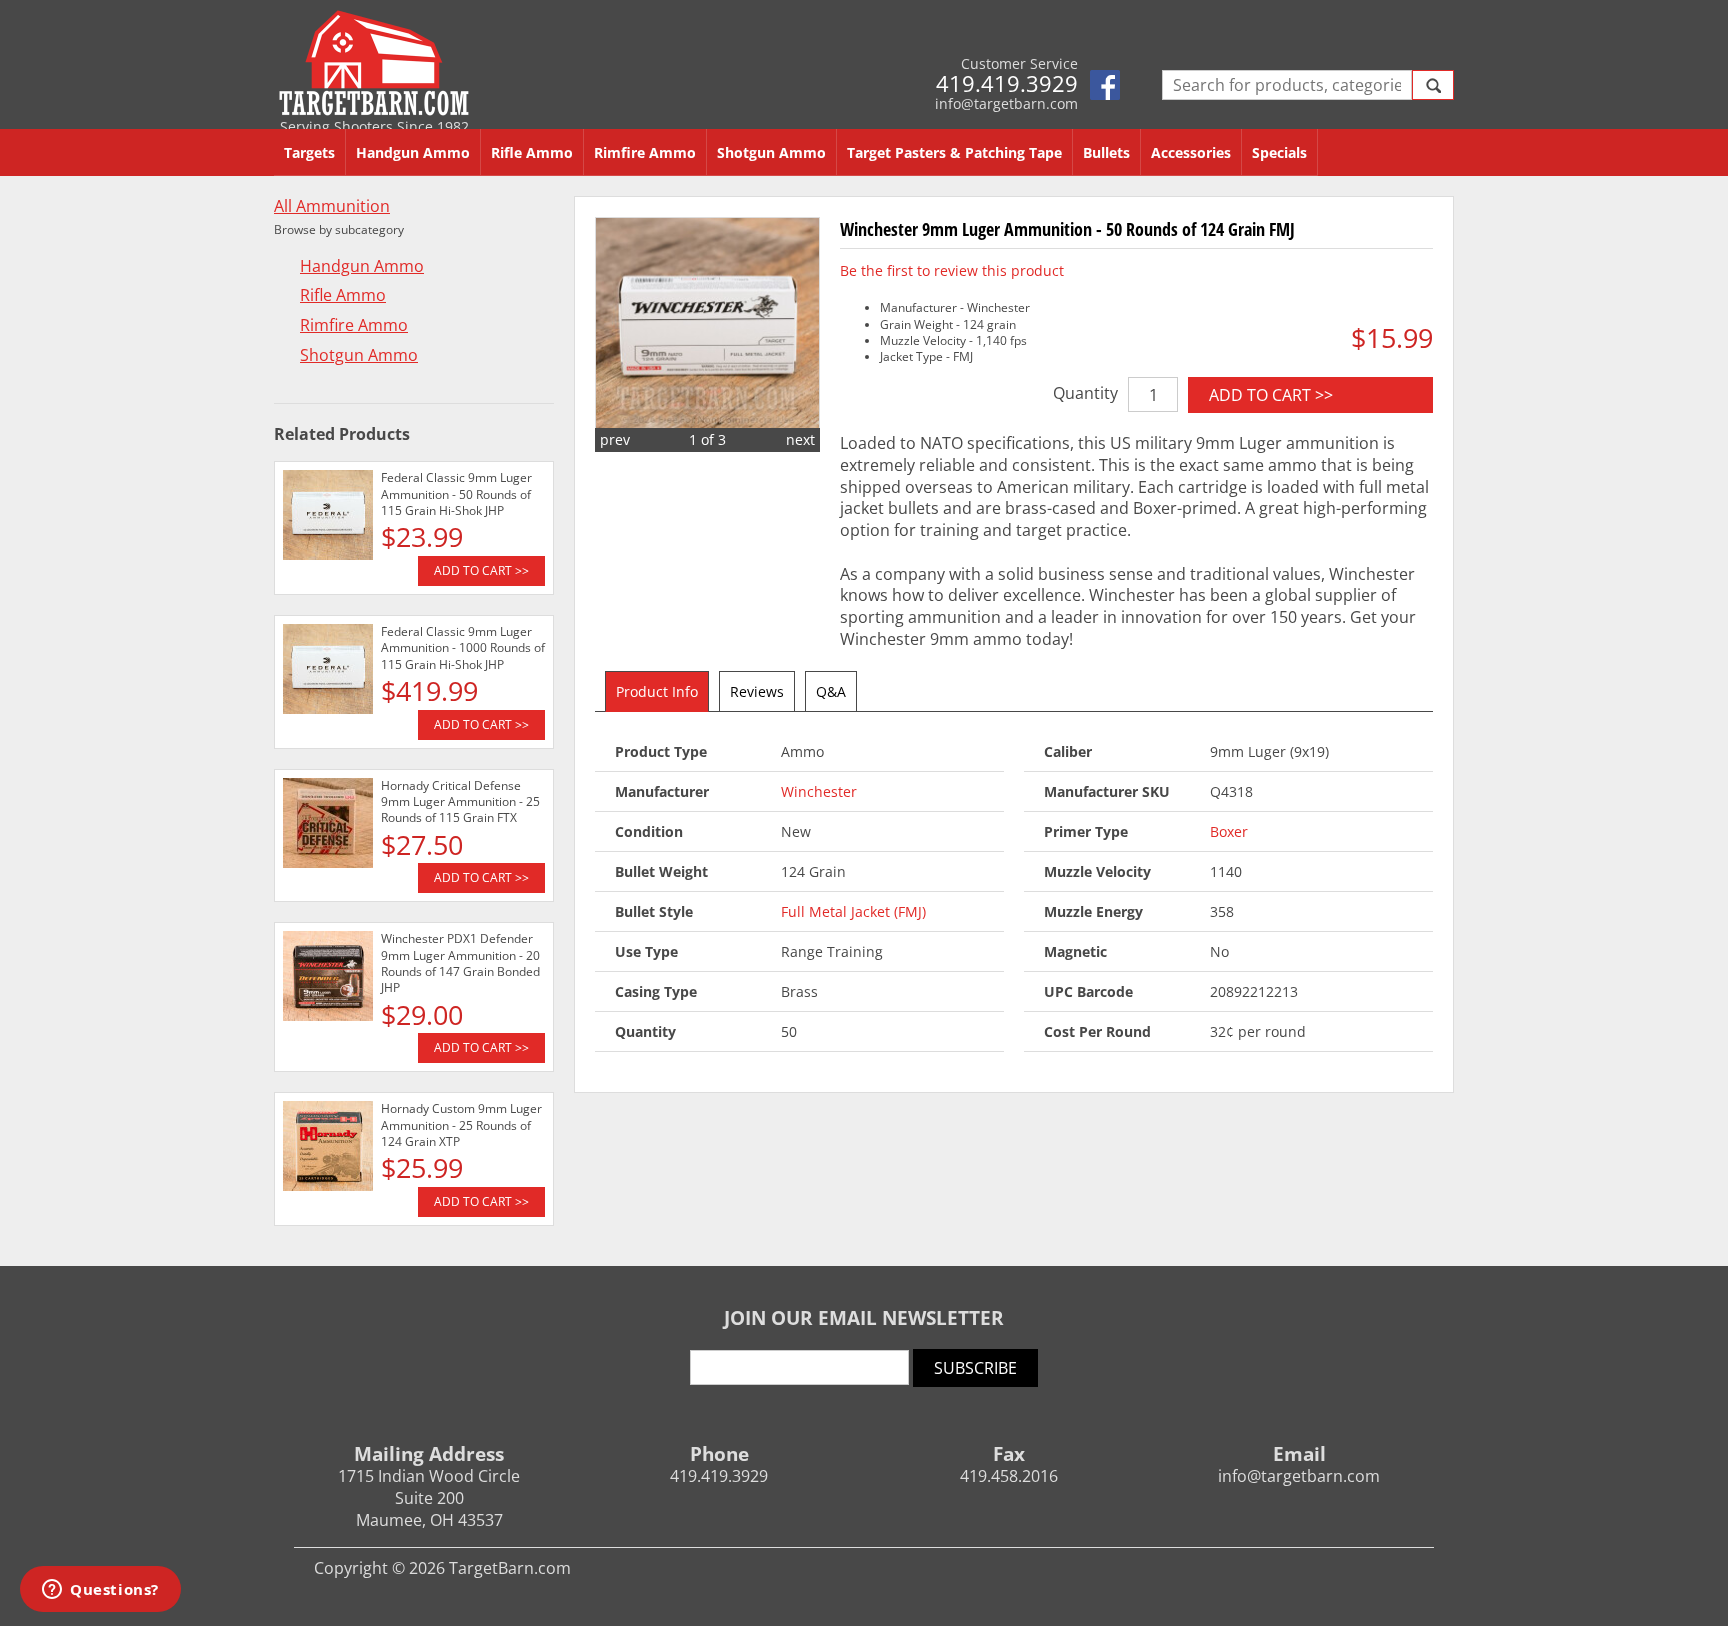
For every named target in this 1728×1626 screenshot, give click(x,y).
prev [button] (615, 439)
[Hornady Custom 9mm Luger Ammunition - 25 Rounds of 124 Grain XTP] (328, 1149)
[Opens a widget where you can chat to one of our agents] (100, 1591)
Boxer (1229, 831)
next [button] (800, 439)
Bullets (1106, 152)
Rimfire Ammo (645, 152)
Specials (1279, 152)
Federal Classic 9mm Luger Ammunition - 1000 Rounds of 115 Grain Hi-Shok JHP (463, 648)
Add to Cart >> (1271, 395)
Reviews (757, 691)
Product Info (657, 691)
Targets (309, 152)
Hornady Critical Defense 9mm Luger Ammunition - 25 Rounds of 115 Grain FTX (460, 802)
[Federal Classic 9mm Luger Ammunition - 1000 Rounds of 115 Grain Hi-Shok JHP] (328, 672)
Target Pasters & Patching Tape (954, 152)
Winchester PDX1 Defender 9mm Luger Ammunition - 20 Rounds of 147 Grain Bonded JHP (460, 963)
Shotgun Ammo (771, 152)
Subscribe (975, 1368)
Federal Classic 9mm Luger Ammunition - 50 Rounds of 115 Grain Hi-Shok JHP (456, 494)
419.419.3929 (1007, 83)
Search (1433, 85)
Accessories (1191, 152)
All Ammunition (332, 206)
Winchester (819, 791)
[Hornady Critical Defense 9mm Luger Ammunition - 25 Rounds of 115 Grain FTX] (328, 826)
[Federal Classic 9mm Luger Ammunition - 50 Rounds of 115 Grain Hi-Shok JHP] (328, 518)
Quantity (1085, 393)
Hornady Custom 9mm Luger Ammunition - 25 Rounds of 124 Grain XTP (461, 1125)
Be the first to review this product (952, 270)
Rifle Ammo (532, 152)
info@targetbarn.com (1006, 103)
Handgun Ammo (413, 152)
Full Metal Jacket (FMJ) (853, 911)
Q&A (831, 691)
